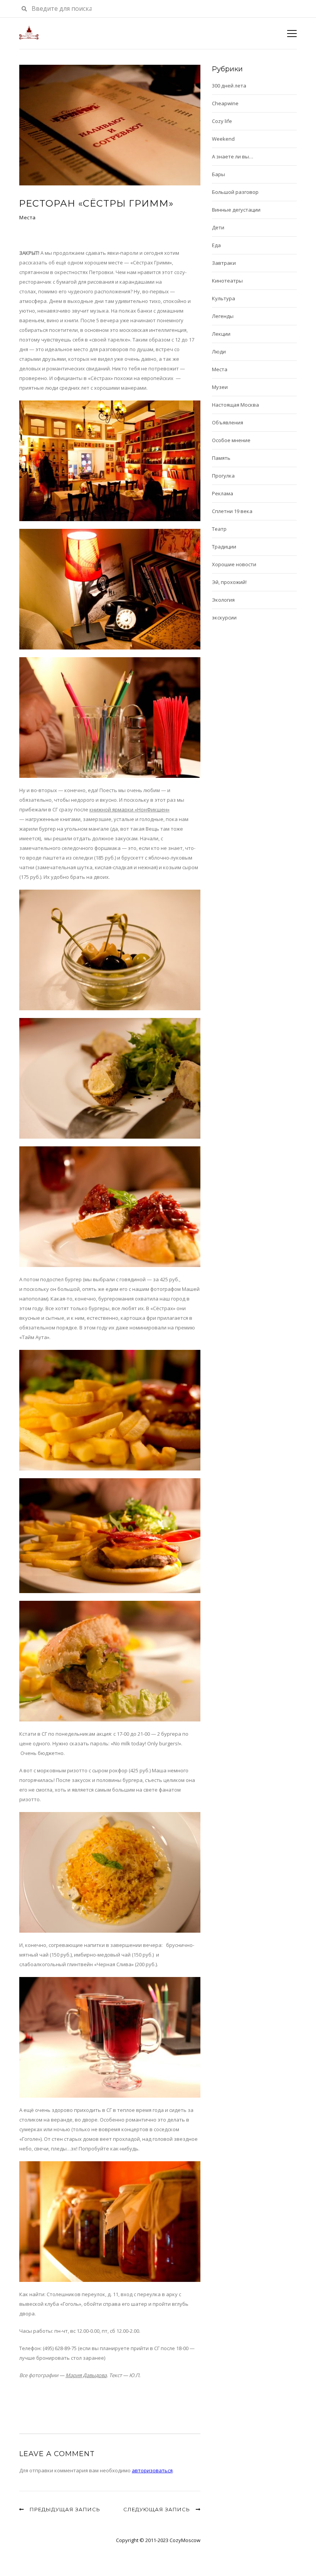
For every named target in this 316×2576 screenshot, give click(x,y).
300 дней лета (229, 86)
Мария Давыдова (86, 2375)
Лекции (221, 334)
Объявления (228, 422)
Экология (223, 600)
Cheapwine (225, 103)
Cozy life (222, 121)
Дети (218, 227)
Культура (224, 298)
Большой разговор (235, 192)
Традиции (224, 547)
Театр (219, 529)
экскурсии (224, 617)
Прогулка (223, 476)
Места (28, 217)
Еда (216, 245)
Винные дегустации (236, 210)
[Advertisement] (109, 2399)
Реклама (223, 493)
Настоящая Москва (235, 405)
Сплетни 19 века (232, 511)
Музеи (220, 387)
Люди (219, 352)
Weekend (223, 139)
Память (221, 458)
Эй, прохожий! (229, 582)
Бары (219, 174)
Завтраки (224, 263)
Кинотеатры (227, 281)
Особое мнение (231, 440)
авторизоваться (152, 2470)
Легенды (223, 316)
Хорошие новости (234, 564)
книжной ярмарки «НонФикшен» (129, 809)
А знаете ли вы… (233, 156)
